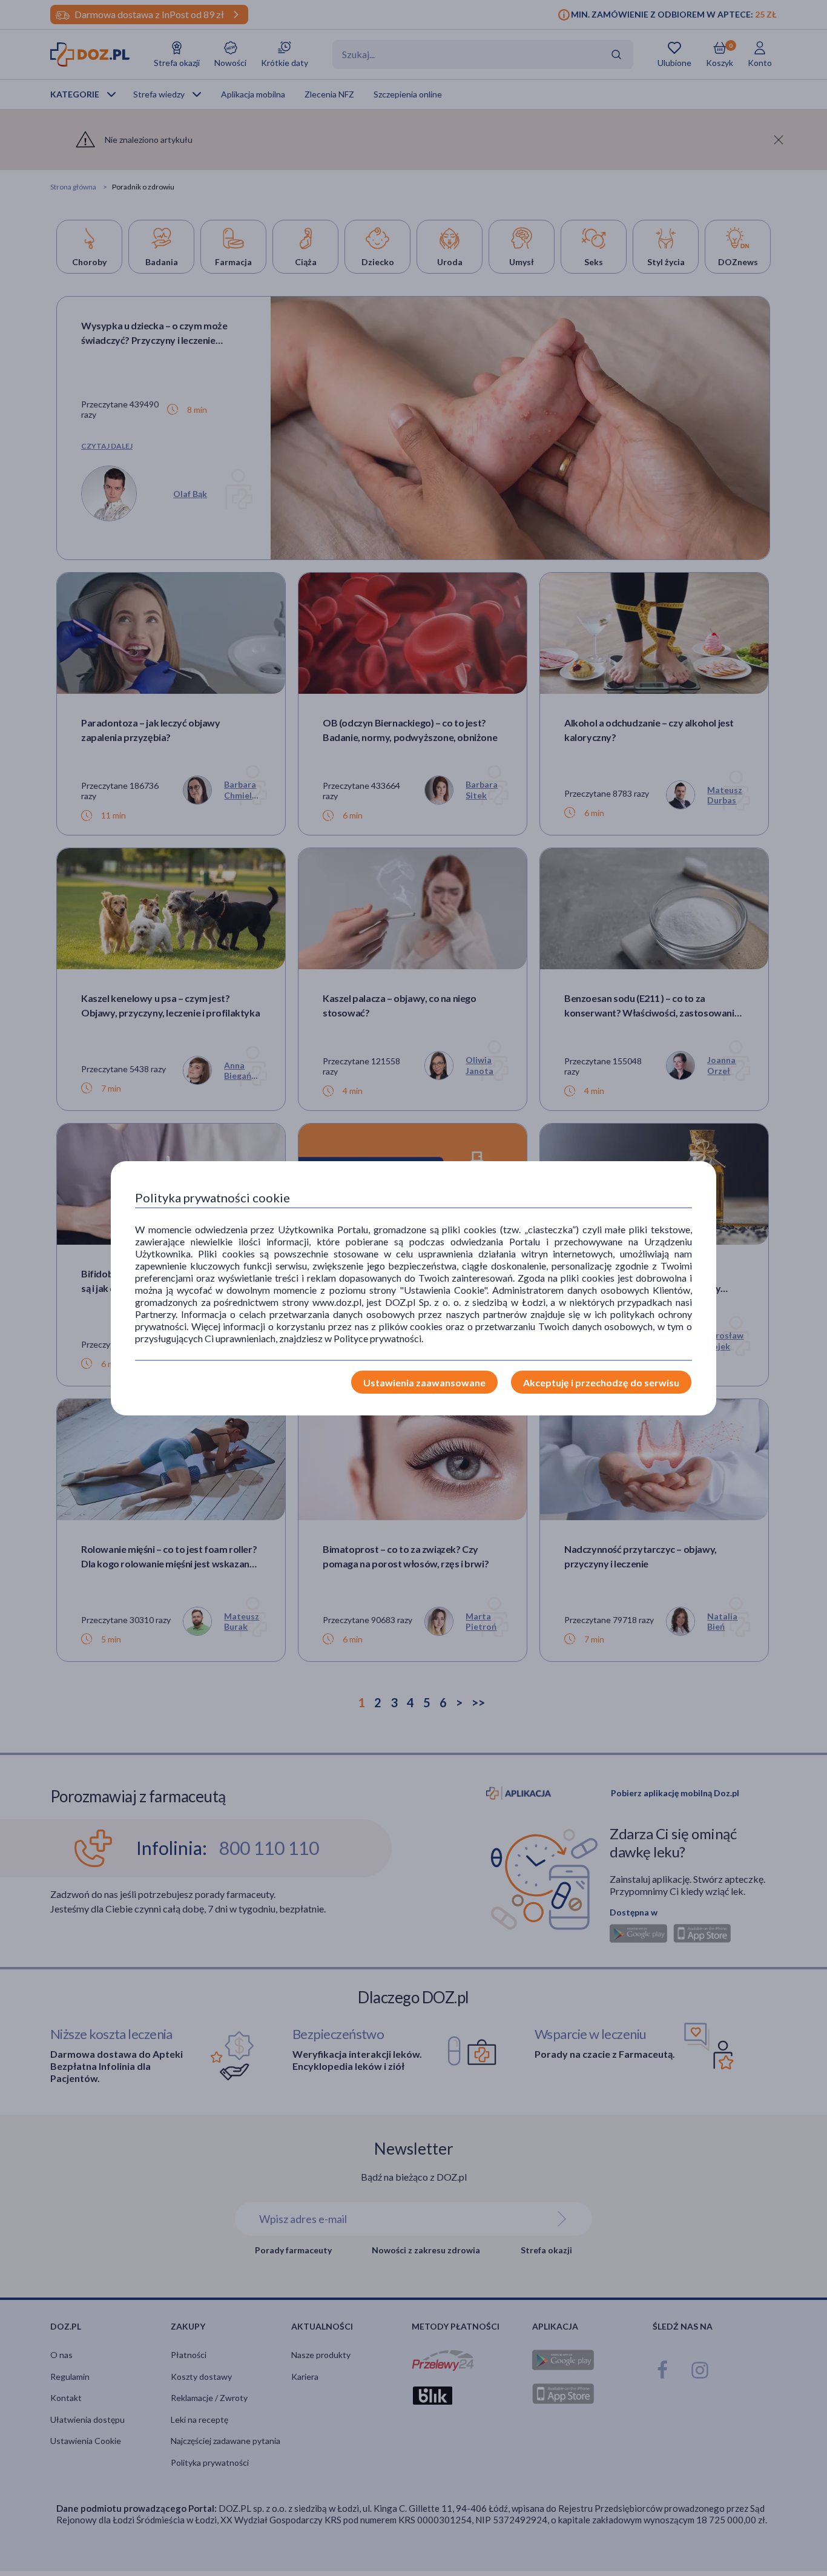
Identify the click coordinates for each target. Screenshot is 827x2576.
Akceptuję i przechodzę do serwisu (601, 1382)
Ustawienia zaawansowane (424, 1382)
